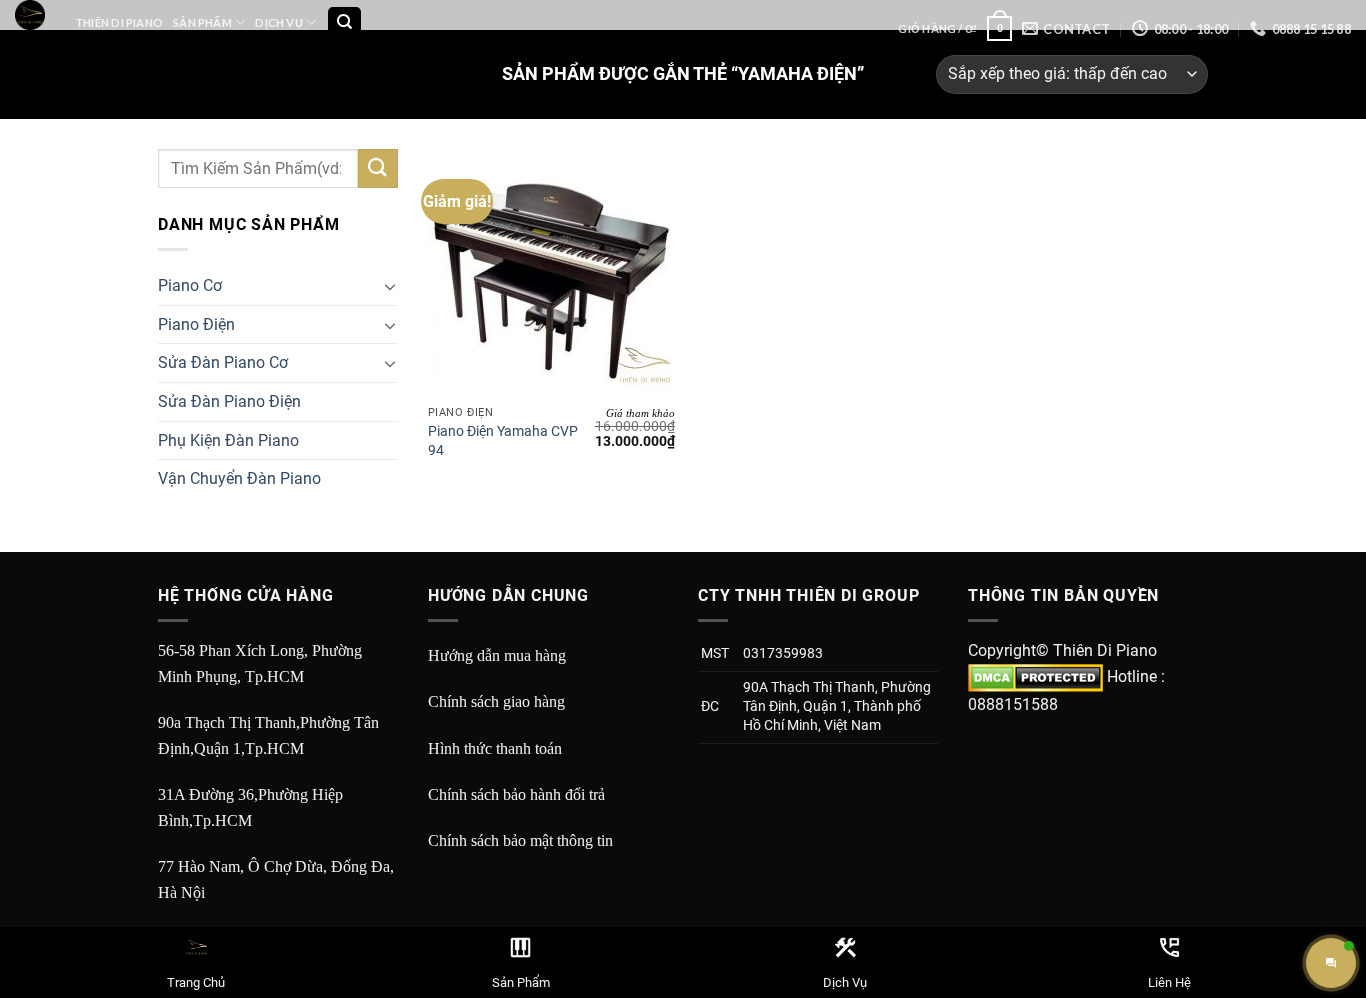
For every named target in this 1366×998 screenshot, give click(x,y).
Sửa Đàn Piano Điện (229, 401)
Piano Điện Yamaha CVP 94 (503, 441)
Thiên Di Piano (119, 22)
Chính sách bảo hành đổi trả (516, 794)
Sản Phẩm (202, 22)
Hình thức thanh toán (495, 748)
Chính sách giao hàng (496, 701)
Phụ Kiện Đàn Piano (228, 440)
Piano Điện (196, 324)
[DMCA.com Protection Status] (1035, 676)
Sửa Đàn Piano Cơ (223, 362)
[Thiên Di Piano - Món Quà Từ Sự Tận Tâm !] (30, 15)
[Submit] (378, 168)
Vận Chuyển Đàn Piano (239, 478)
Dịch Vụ (279, 22)
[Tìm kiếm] (344, 23)
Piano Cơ (190, 285)
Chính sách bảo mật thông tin (520, 840)
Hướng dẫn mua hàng (497, 655)
